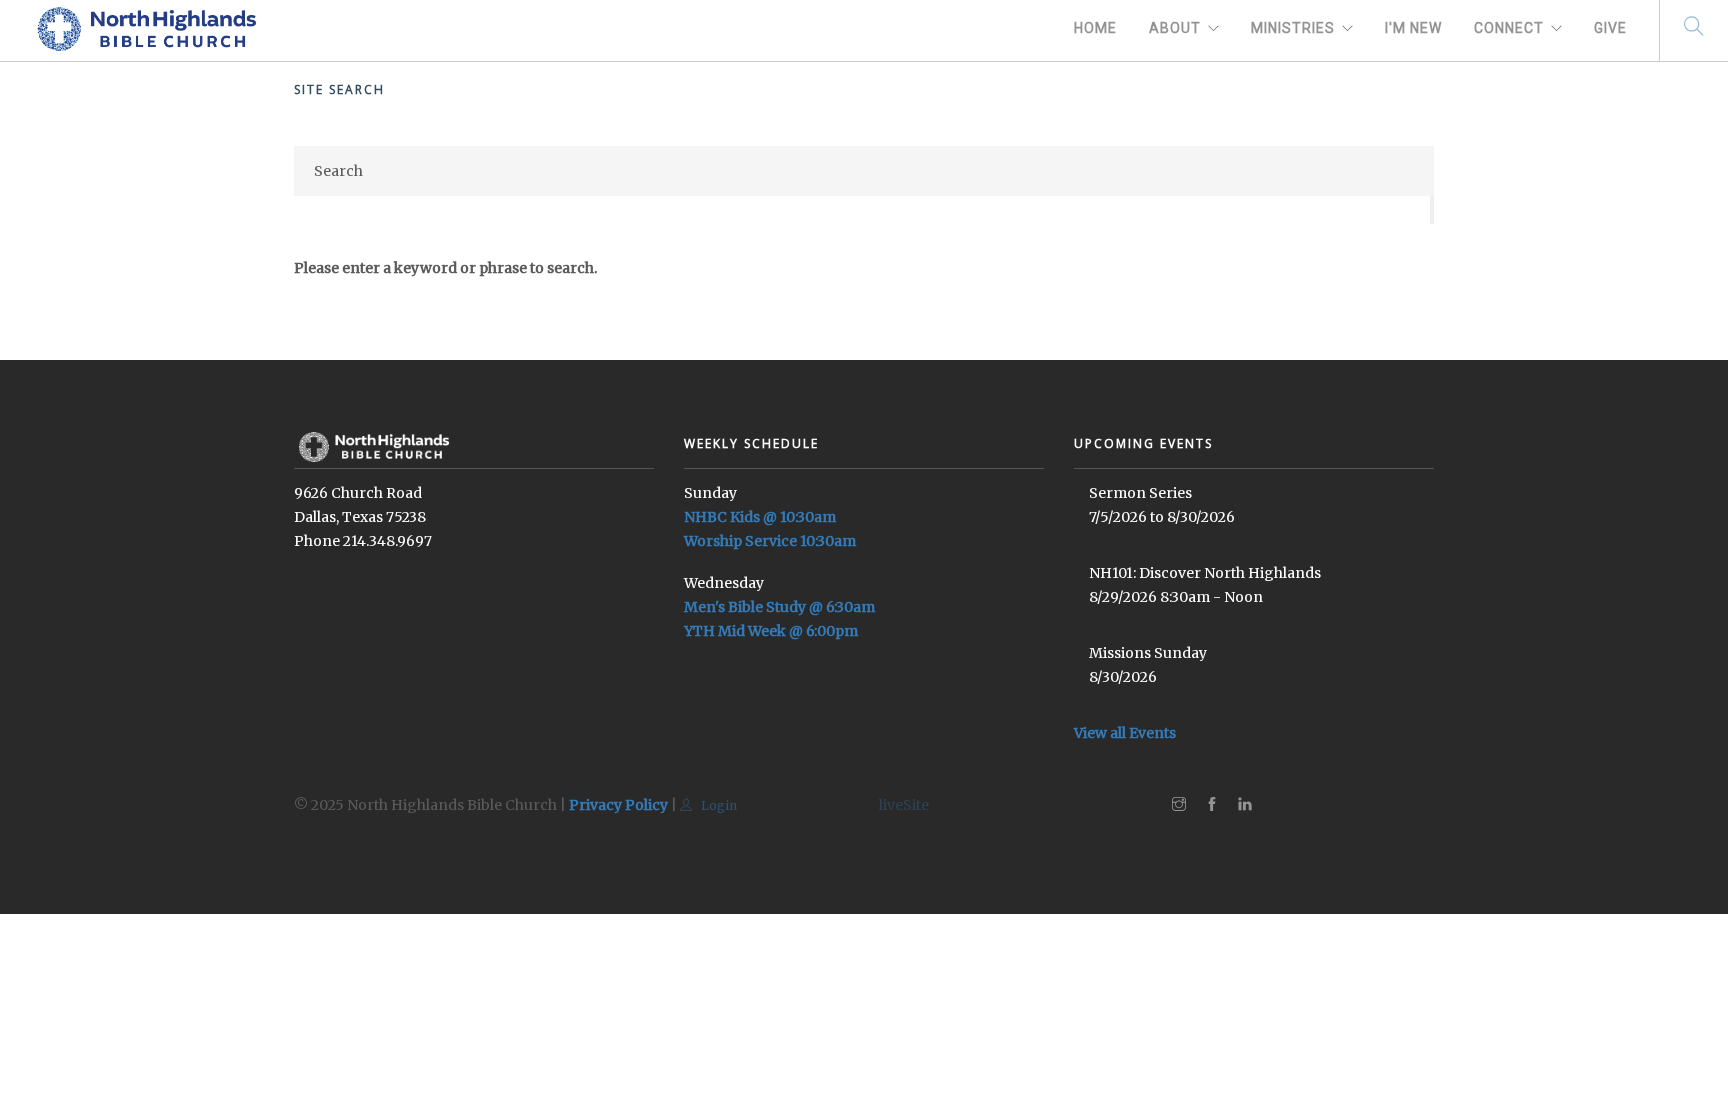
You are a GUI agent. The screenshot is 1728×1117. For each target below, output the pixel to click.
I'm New (1413, 28)
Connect (1509, 28)
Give (1610, 28)
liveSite (904, 805)
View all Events (1125, 733)
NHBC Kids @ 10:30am (760, 517)
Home (1095, 28)
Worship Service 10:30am (770, 541)
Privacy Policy (618, 805)
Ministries (1293, 28)
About (1175, 28)
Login (717, 805)
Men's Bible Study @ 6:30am (779, 607)
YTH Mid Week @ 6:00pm (771, 631)
